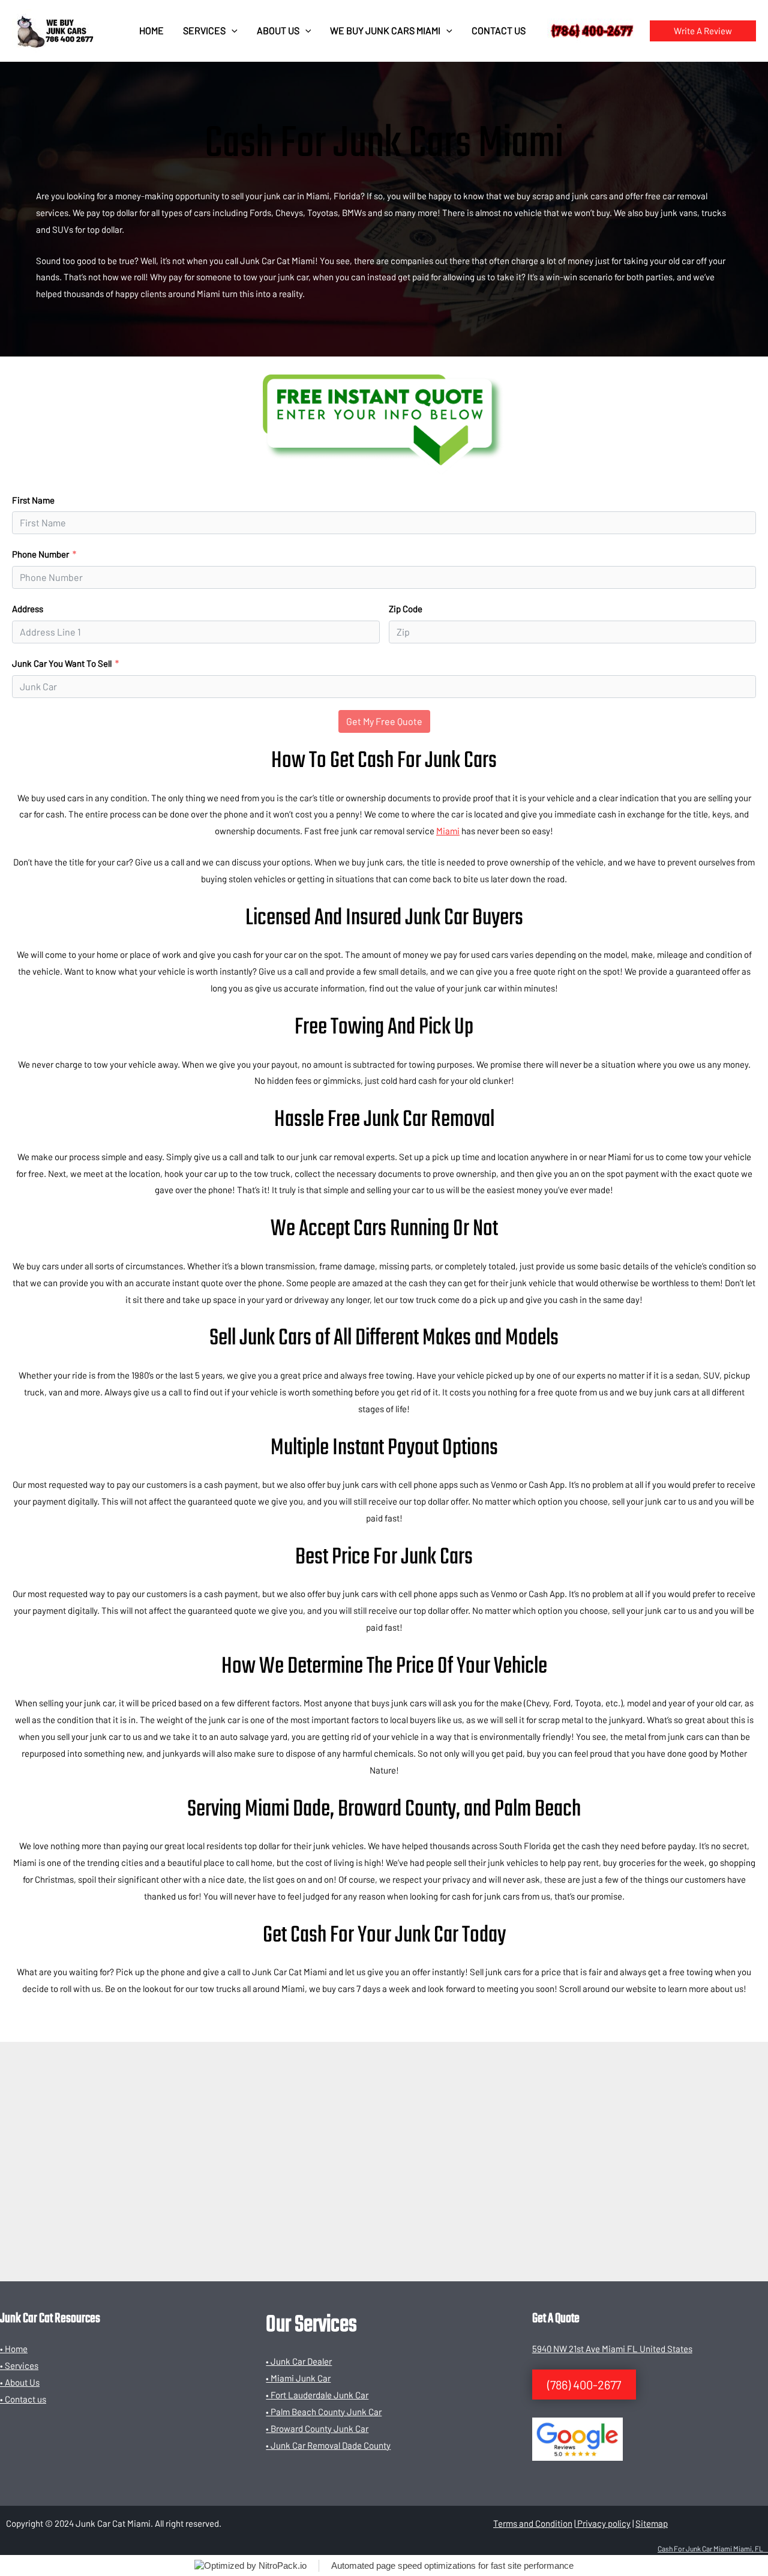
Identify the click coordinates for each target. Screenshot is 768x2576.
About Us (278, 30)
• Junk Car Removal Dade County (328, 2445)
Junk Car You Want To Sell (62, 663)
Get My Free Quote (384, 721)
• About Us (20, 2382)
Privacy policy (603, 2523)
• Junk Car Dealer (299, 2361)
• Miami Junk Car (298, 2378)
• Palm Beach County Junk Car (324, 2412)
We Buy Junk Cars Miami (385, 30)
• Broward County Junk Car (317, 2428)
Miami (448, 831)
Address (28, 609)
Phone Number (40, 554)
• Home (14, 2349)
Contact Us (499, 30)
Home (151, 30)
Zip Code (406, 609)
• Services (19, 2365)
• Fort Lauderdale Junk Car (317, 2395)
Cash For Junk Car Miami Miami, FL (713, 2548)
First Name (33, 500)
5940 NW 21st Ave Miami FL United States (612, 2349)
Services (204, 30)
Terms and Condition (533, 2523)
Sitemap (652, 2523)
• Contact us (23, 2399)
